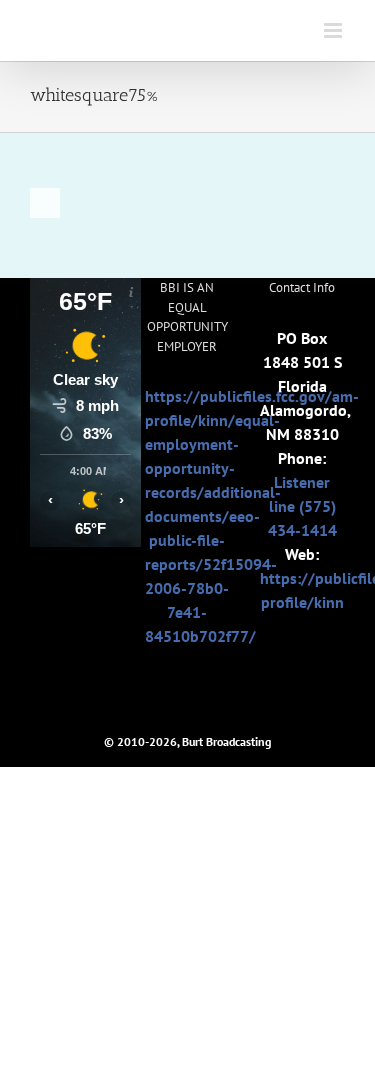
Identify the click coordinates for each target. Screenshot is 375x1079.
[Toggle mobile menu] (334, 30)
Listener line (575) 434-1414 (302, 506)
